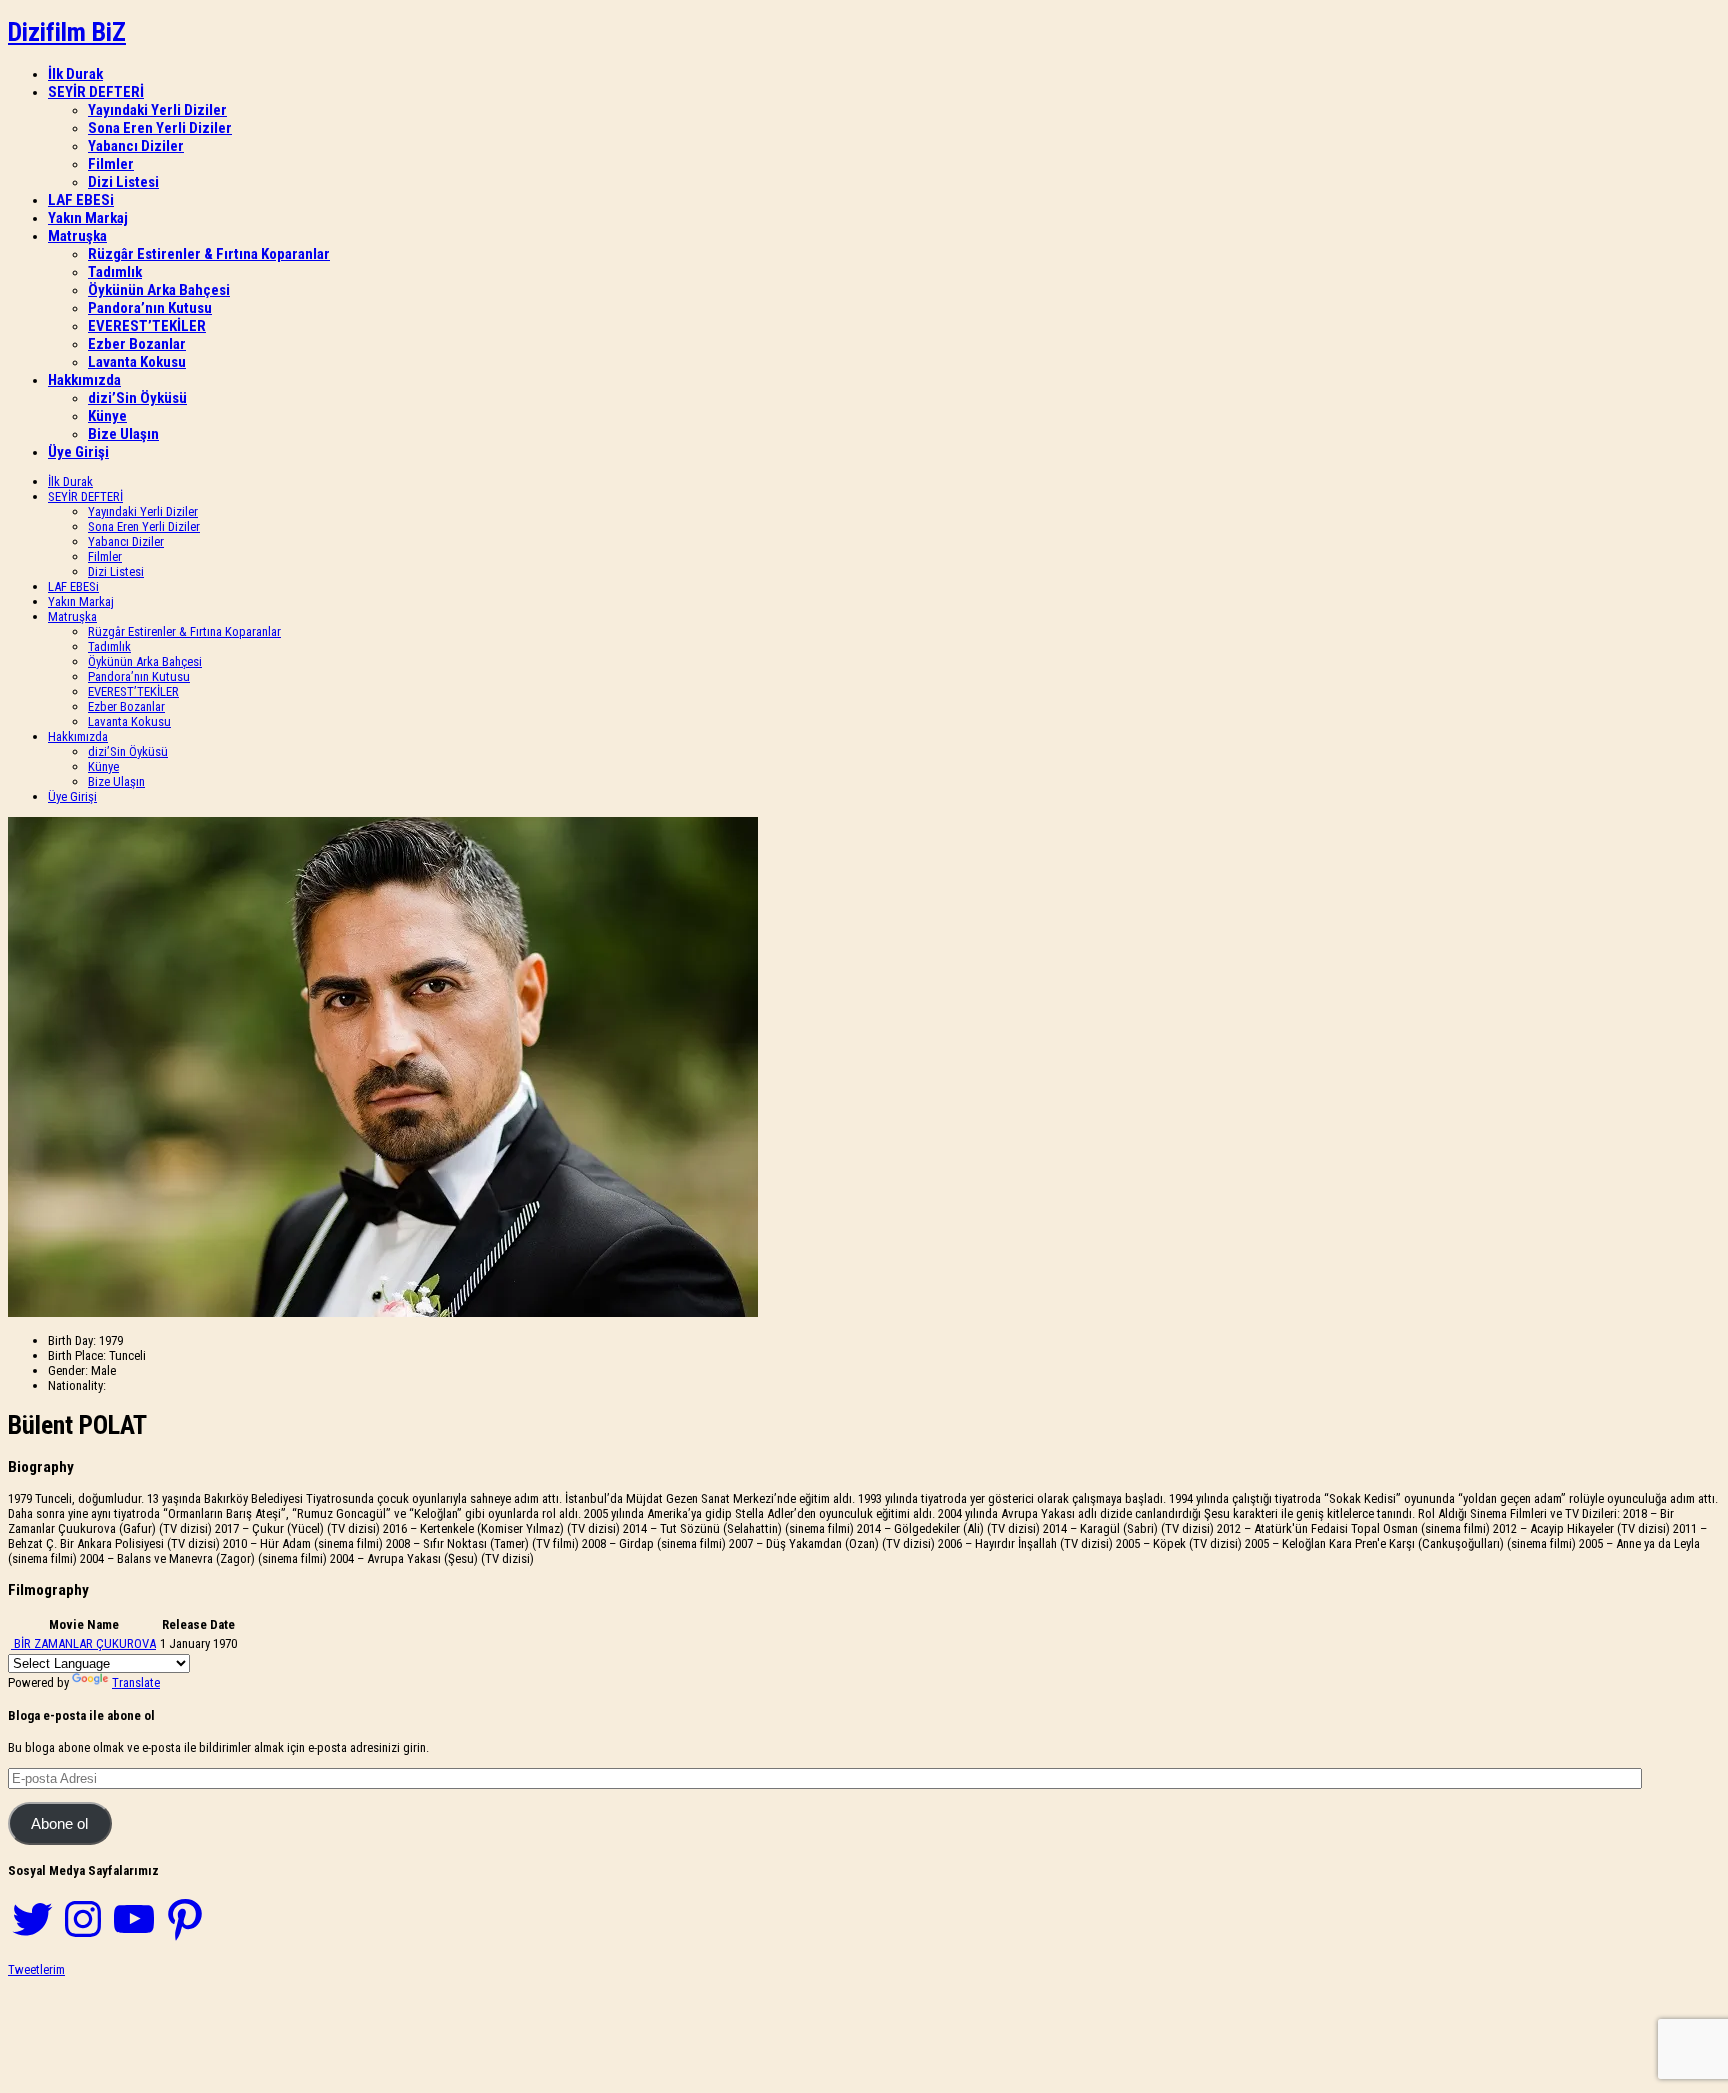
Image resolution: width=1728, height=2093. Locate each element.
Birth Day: (72, 1340)
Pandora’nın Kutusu (150, 308)
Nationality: (77, 1385)
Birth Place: (77, 1355)
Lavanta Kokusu (137, 362)
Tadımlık (115, 272)
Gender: (68, 1370)
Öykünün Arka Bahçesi (159, 290)
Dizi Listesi (123, 182)
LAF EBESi (81, 200)
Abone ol (59, 1824)
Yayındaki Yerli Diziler (157, 110)
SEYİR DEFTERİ (96, 92)
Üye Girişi (78, 452)
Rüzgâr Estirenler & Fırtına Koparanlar (209, 254)
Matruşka (77, 236)
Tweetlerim (36, 1969)
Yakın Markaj (88, 218)
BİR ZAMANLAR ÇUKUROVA (85, 1643)
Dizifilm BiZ (67, 32)
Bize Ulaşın (123, 434)
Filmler (111, 164)
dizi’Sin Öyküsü (137, 398)
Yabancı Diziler (136, 146)
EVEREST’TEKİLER (147, 326)
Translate (136, 1682)
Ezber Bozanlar (137, 344)
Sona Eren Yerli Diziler (160, 128)
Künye (107, 416)
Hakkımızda (84, 380)
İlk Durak (75, 74)
